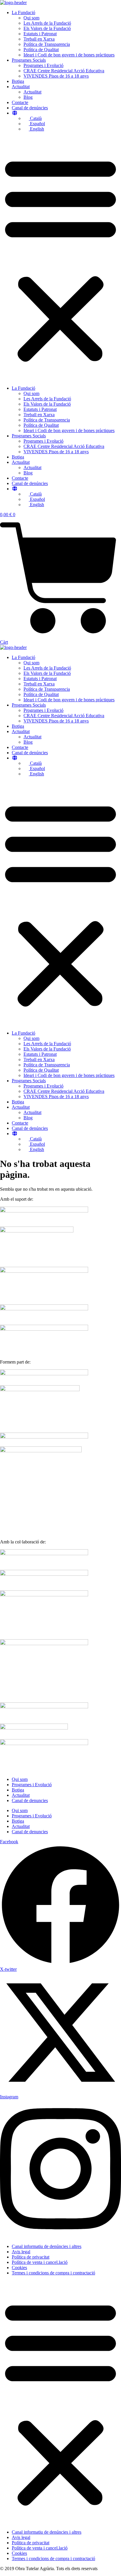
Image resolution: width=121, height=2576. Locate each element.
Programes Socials (29, 60)
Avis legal (21, 2252)
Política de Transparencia (47, 44)
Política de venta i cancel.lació (40, 2262)
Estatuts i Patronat (40, 34)
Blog (28, 97)
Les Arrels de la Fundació (47, 23)
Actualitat (21, 87)
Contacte (20, 102)
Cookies (19, 2268)
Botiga (18, 81)
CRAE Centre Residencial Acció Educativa (64, 71)
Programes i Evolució (43, 65)
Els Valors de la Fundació (47, 28)
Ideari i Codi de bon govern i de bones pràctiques (69, 55)
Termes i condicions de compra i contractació (53, 2273)
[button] (60, 259)
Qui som (31, 18)
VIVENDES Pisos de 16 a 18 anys (56, 76)
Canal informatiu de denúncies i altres (47, 2246)
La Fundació (23, 12)
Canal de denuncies (30, 1800)
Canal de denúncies (30, 108)
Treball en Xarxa (39, 39)
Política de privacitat (31, 2257)
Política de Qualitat (41, 50)
